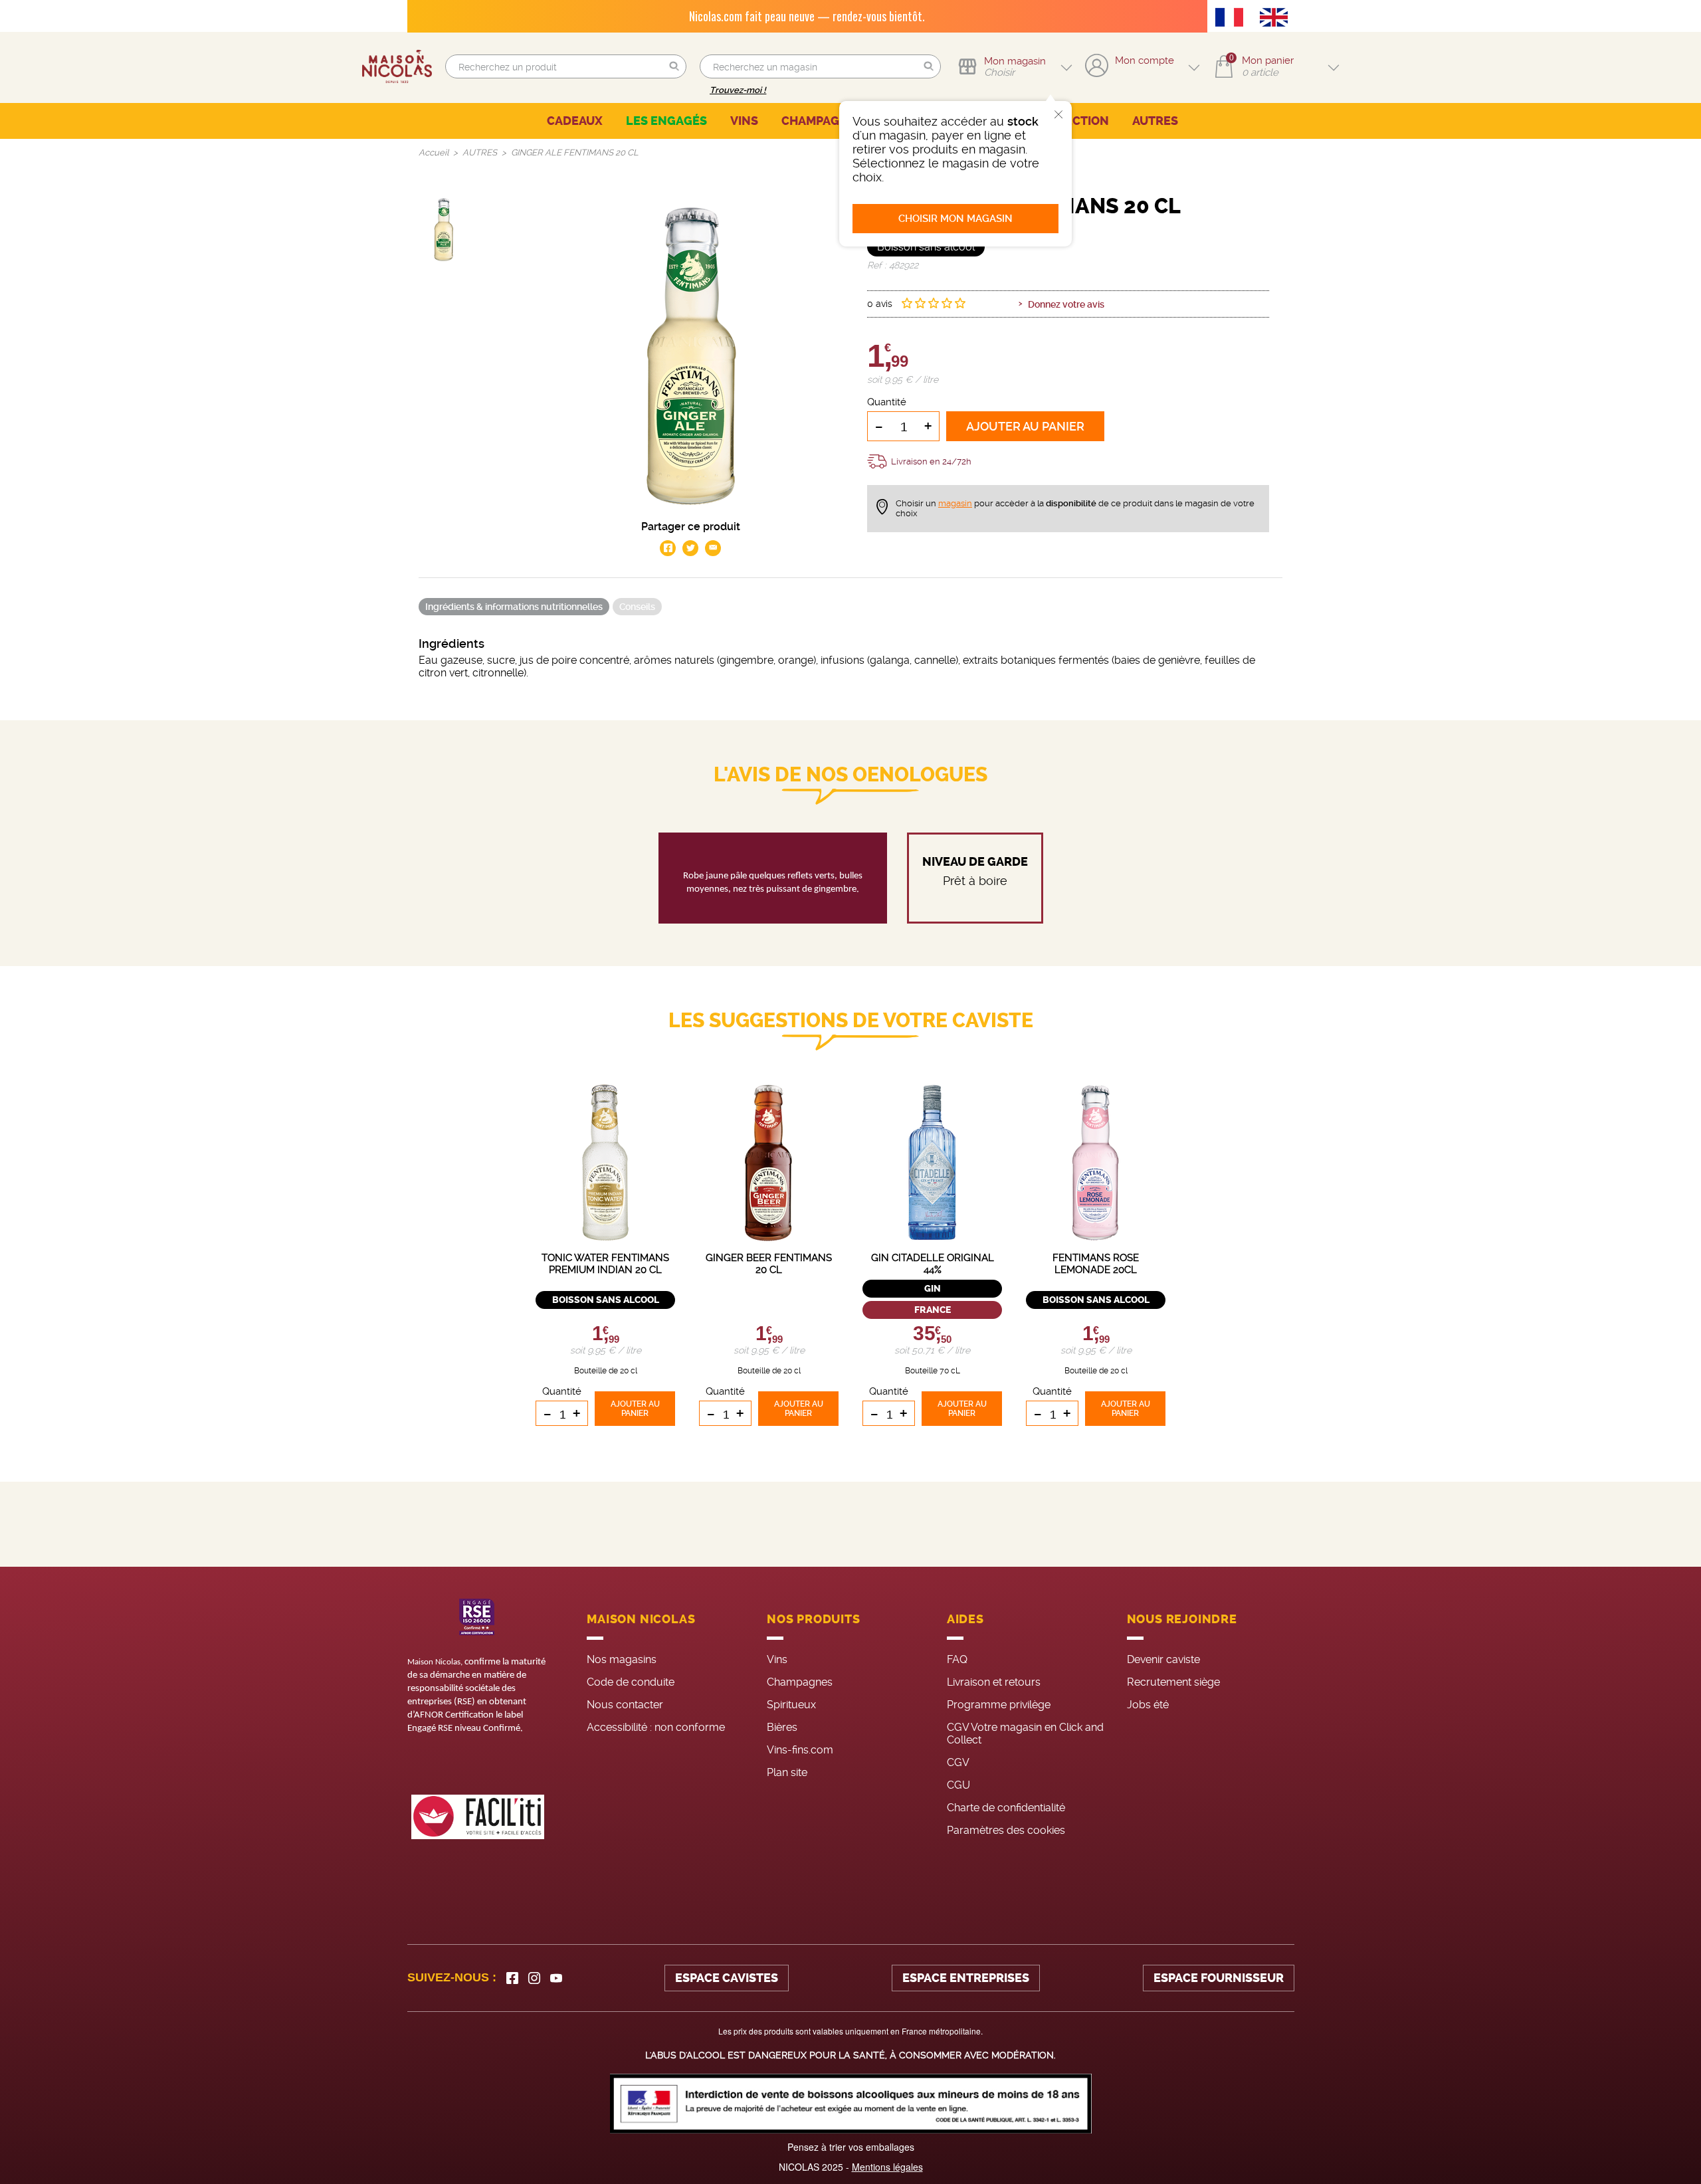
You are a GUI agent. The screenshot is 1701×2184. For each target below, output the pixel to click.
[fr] (1233, 19)
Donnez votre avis (1066, 304)
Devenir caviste (1163, 1659)
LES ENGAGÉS (666, 121)
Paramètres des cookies (1006, 1830)
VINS (744, 121)
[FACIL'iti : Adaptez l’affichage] (478, 1817)
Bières (782, 1727)
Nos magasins (622, 1659)
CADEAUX (575, 121)
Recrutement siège (1173, 1682)
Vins (777, 1659)
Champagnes (800, 1682)
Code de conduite (631, 1682)
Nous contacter (625, 1705)
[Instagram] (534, 1978)
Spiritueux (791, 1705)
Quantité (887, 402)
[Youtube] (556, 1978)
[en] (1277, 19)
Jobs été (1148, 1705)
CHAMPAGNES (822, 121)
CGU (958, 1785)
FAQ (957, 1659)
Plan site (787, 1772)
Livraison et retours (994, 1682)
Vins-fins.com (800, 1750)
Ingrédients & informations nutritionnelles (514, 607)
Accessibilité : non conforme (656, 1727)
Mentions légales (887, 2167)
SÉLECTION (1076, 121)
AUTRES (1155, 121)
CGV (958, 1762)
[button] (674, 67)
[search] (566, 66)
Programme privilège (999, 1705)
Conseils (637, 607)
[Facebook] (512, 1978)
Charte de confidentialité (1006, 1808)
